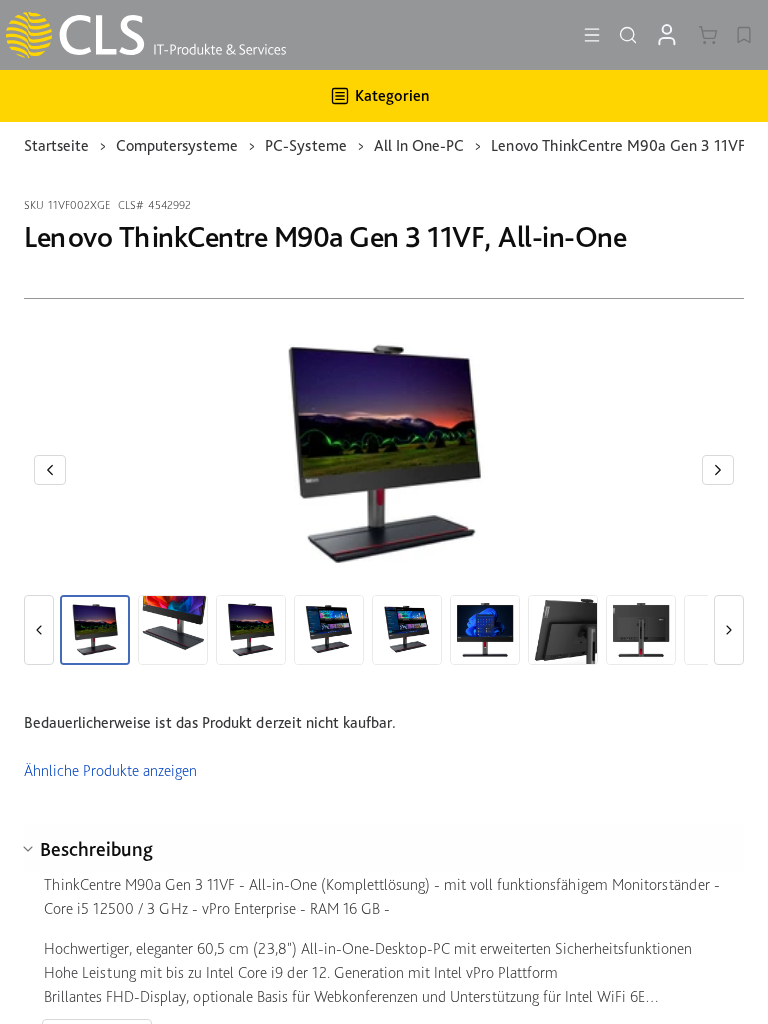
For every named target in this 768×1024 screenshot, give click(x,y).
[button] (50, 470)
